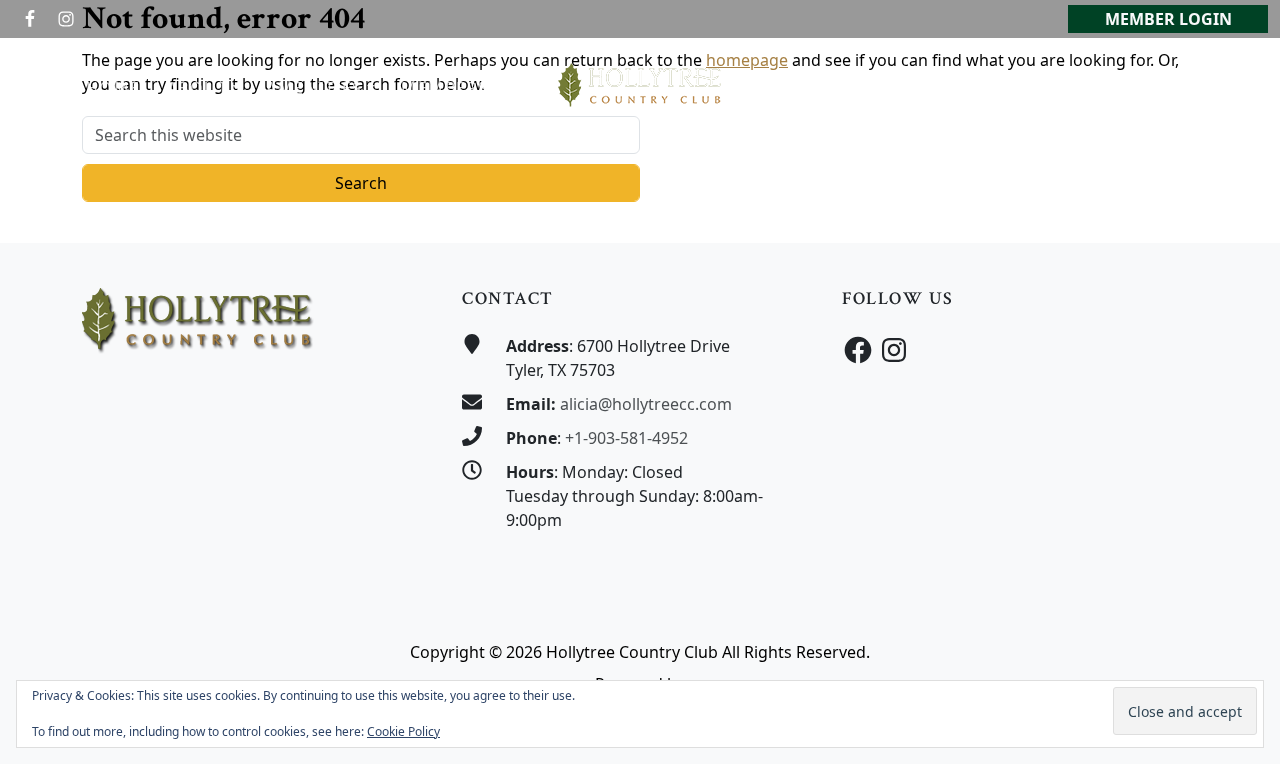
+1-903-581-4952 (626, 438)
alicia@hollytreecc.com (646, 404)
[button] (204, 88)
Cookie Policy (403, 731)
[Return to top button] (1241, 205)
